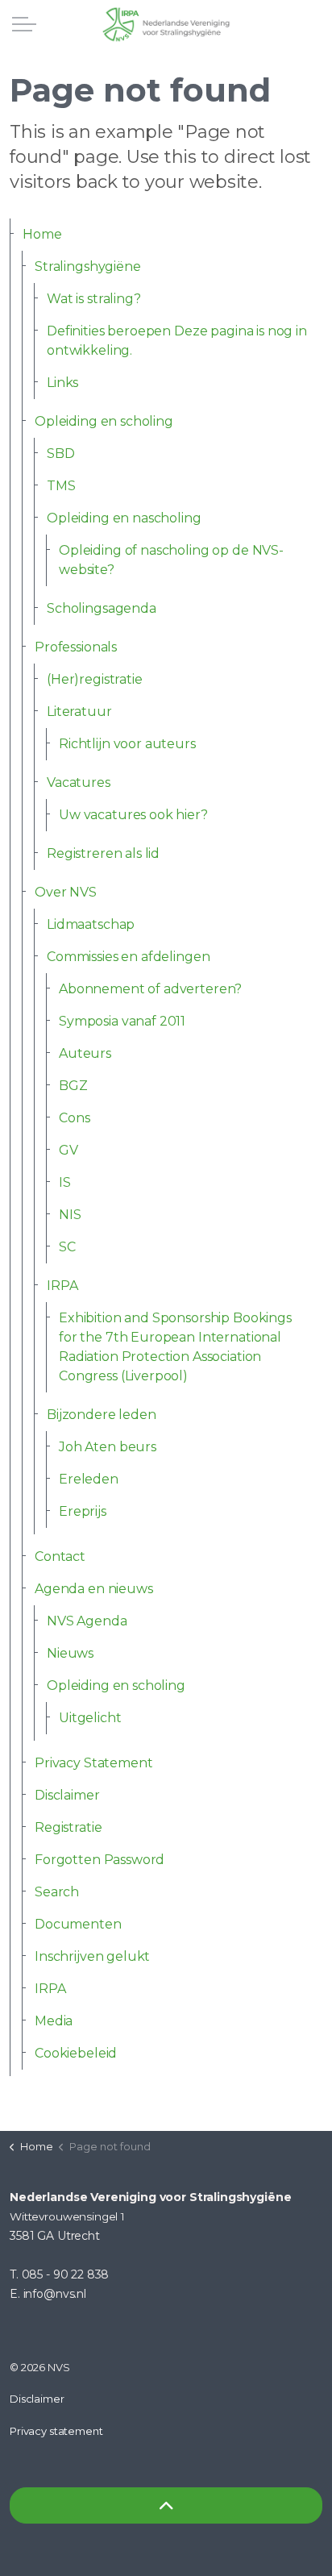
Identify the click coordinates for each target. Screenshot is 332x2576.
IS (65, 1182)
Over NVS (66, 892)
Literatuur (79, 712)
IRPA (62, 1286)
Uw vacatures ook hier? (133, 815)
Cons (74, 1118)
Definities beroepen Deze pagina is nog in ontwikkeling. (177, 341)
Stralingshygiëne (88, 266)
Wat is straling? (94, 299)
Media (54, 2021)
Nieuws (70, 1653)
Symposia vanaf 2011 (122, 1021)
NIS (70, 1215)
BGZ (73, 1086)
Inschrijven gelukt (92, 1956)
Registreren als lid (103, 853)
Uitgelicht (90, 1718)
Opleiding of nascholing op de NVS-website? (171, 560)
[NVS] (166, 24)
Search (57, 1892)
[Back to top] (166, 2505)
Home (42, 234)
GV (68, 1150)
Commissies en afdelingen (128, 957)
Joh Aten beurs (108, 1447)
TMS (61, 486)
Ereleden (89, 1479)
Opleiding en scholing (104, 421)
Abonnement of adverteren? (150, 989)
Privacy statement (56, 2431)
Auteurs (85, 1053)
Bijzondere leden (102, 1415)
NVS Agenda (87, 1621)
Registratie (68, 1827)
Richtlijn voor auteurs (127, 744)
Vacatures (79, 782)
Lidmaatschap (91, 924)
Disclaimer (67, 1795)
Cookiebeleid (76, 2053)
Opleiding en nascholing (124, 518)
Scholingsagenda (102, 608)
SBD (61, 454)
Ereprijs (83, 1511)
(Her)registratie (95, 679)
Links (62, 383)
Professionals (76, 647)
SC (67, 1247)
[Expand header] (24, 24)
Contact (60, 1556)
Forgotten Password (100, 1860)
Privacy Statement (93, 1763)
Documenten (78, 1924)
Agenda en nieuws (94, 1589)
